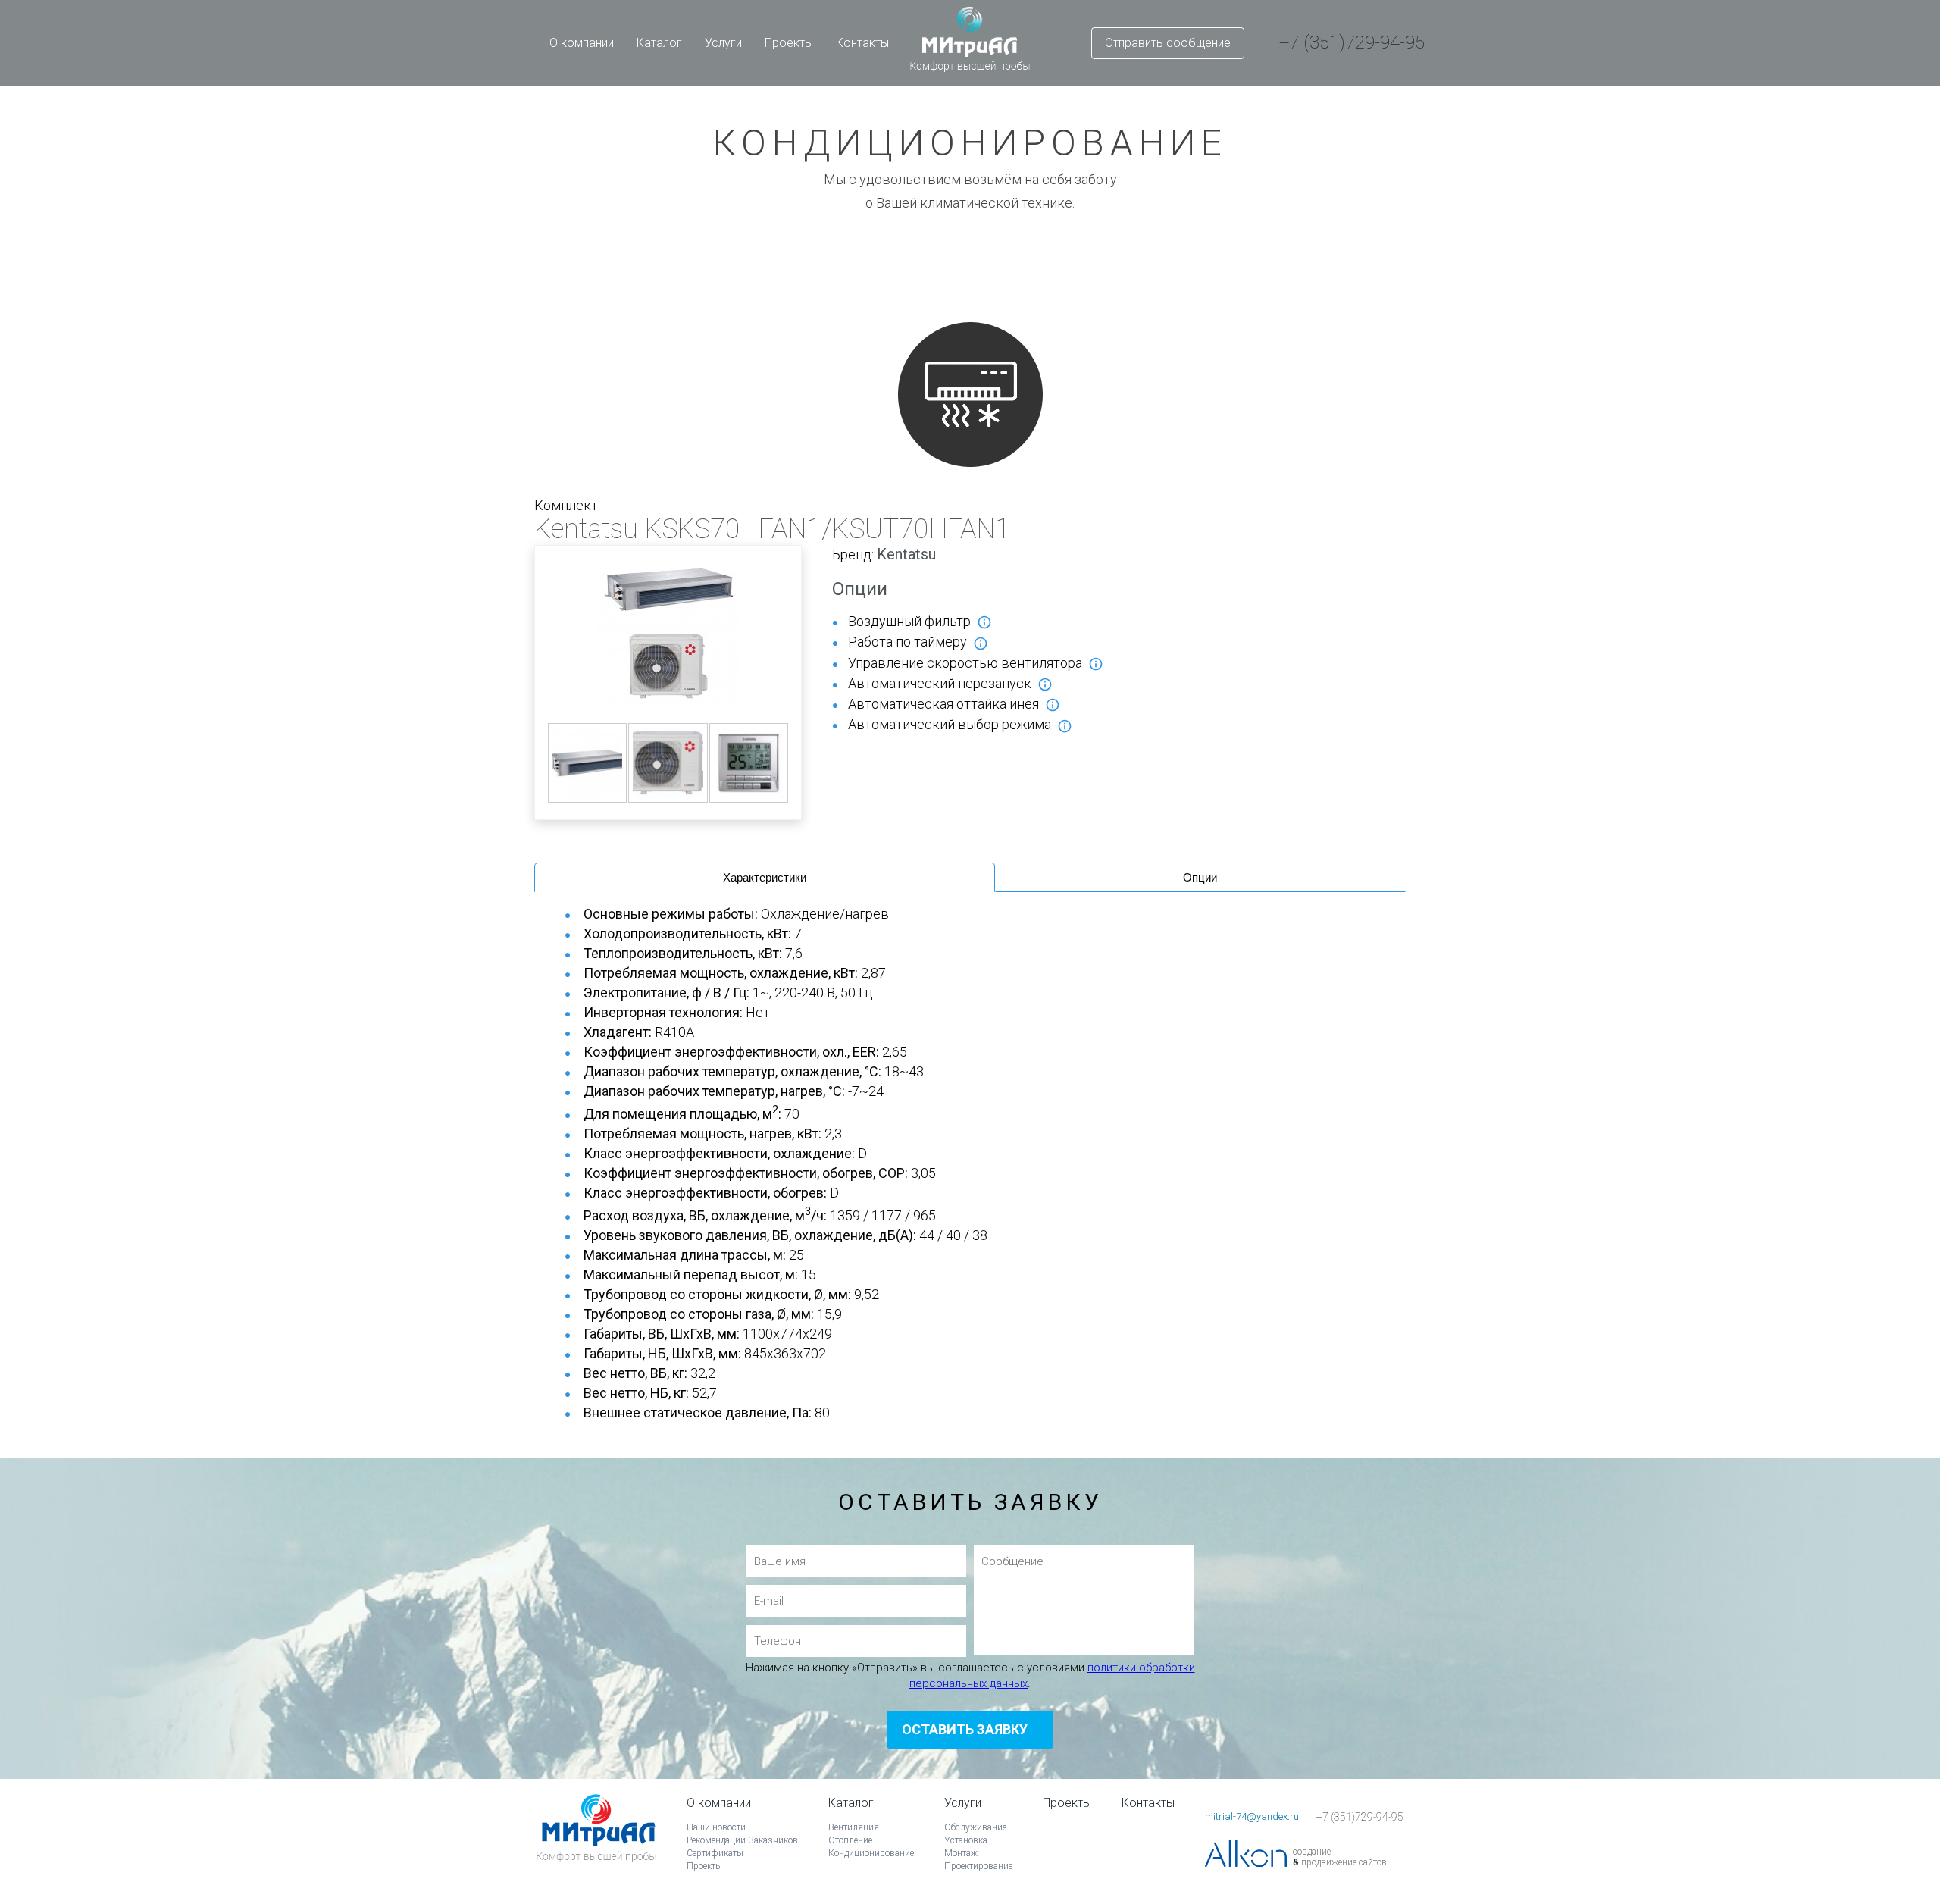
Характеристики (765, 877)
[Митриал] (596, 1849)
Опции (1200, 877)
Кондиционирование (871, 1853)
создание (1312, 1852)
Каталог (659, 43)
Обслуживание (975, 1827)
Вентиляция (854, 1827)
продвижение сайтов (1344, 1862)
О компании (582, 43)
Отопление (850, 1840)
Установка (966, 1840)
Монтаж (961, 1853)
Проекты (789, 43)
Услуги (723, 43)
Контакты (862, 43)
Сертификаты (715, 1853)
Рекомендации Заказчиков (742, 1840)
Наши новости (716, 1827)
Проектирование (978, 1866)
